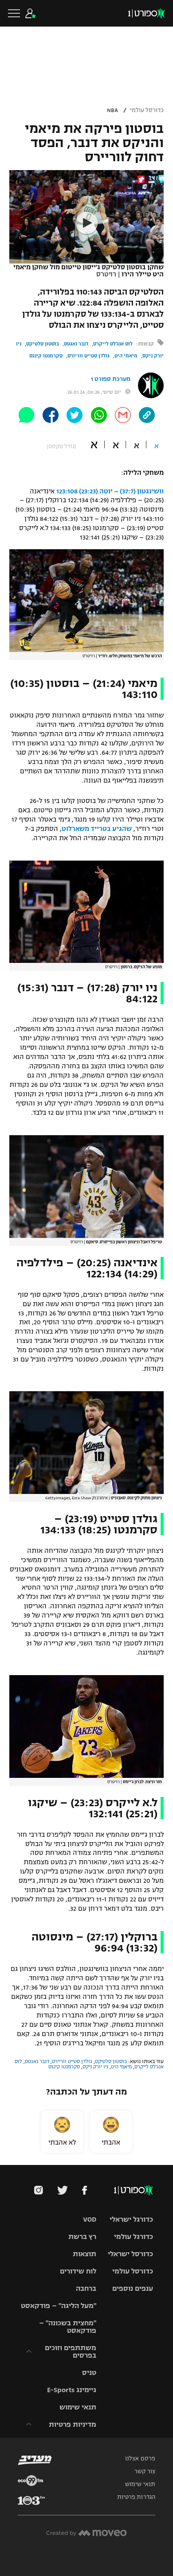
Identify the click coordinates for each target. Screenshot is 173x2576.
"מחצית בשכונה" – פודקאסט (68, 2327)
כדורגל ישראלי (131, 2219)
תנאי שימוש (78, 2407)
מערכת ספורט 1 (111, 379)
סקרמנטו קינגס (46, 356)
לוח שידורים (78, 2271)
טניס (89, 2372)
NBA (112, 110)
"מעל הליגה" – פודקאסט (59, 2306)
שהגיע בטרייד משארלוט (97, 829)
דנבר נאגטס (76, 344)
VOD (90, 2219)
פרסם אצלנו (140, 2459)
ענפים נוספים (133, 2288)
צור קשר (145, 2471)
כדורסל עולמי (147, 110)
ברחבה (86, 2288)
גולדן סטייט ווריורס (88, 356)
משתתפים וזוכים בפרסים (71, 2351)
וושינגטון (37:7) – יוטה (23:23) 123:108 (110, 491)
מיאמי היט (126, 356)
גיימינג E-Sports (72, 2390)
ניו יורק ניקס (95, 2067)
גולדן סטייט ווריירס (72, 2061)
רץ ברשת (82, 2237)
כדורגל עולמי (134, 2237)
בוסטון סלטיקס (43, 344)
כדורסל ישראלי (130, 2254)
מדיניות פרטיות (73, 2424)
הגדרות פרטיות (136, 2497)
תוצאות (85, 2254)
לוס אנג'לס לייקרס (113, 344)
